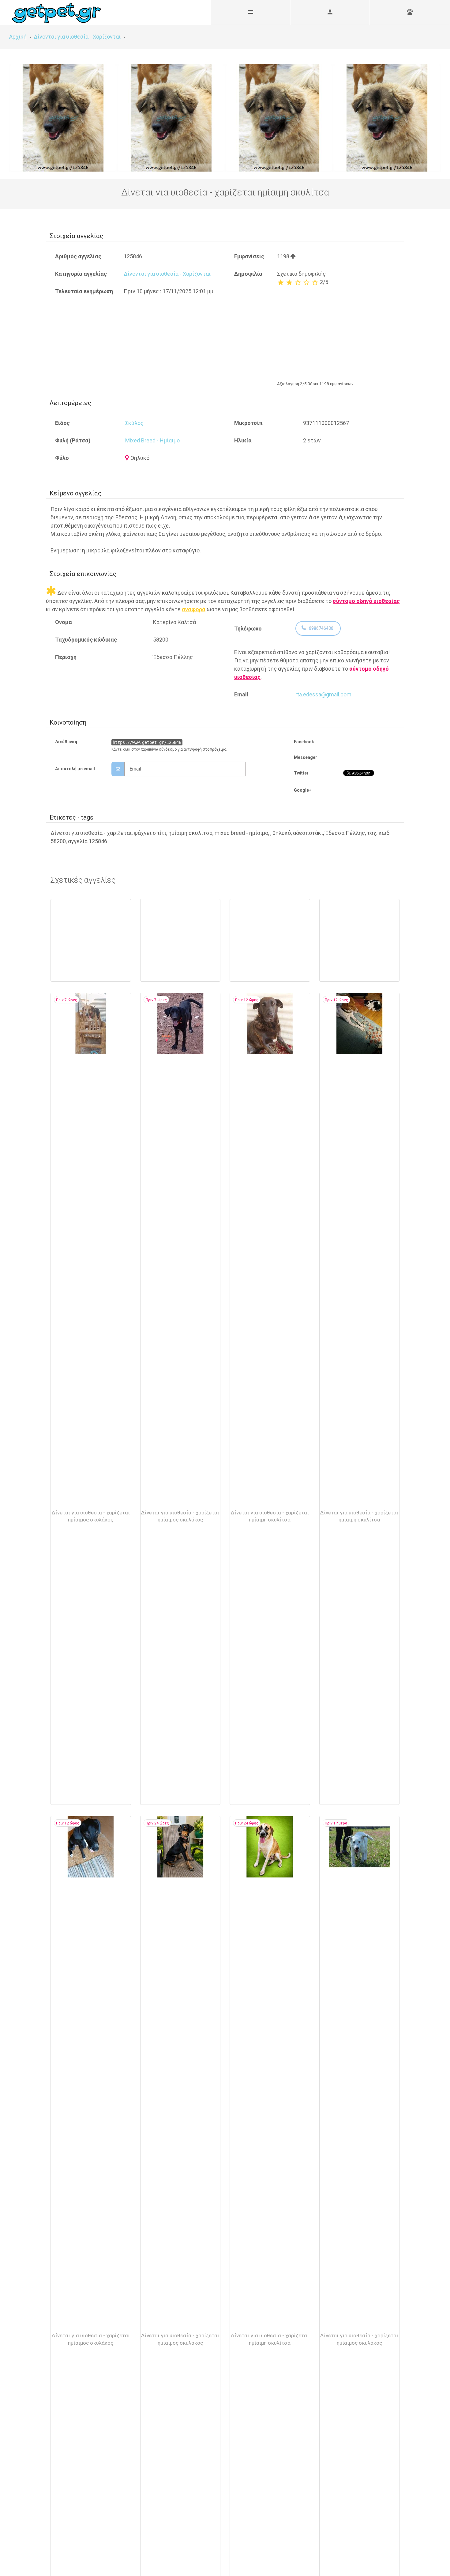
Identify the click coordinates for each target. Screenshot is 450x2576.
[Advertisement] (336, 332)
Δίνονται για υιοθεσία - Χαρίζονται (167, 274)
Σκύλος (134, 423)
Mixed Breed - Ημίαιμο (152, 440)
